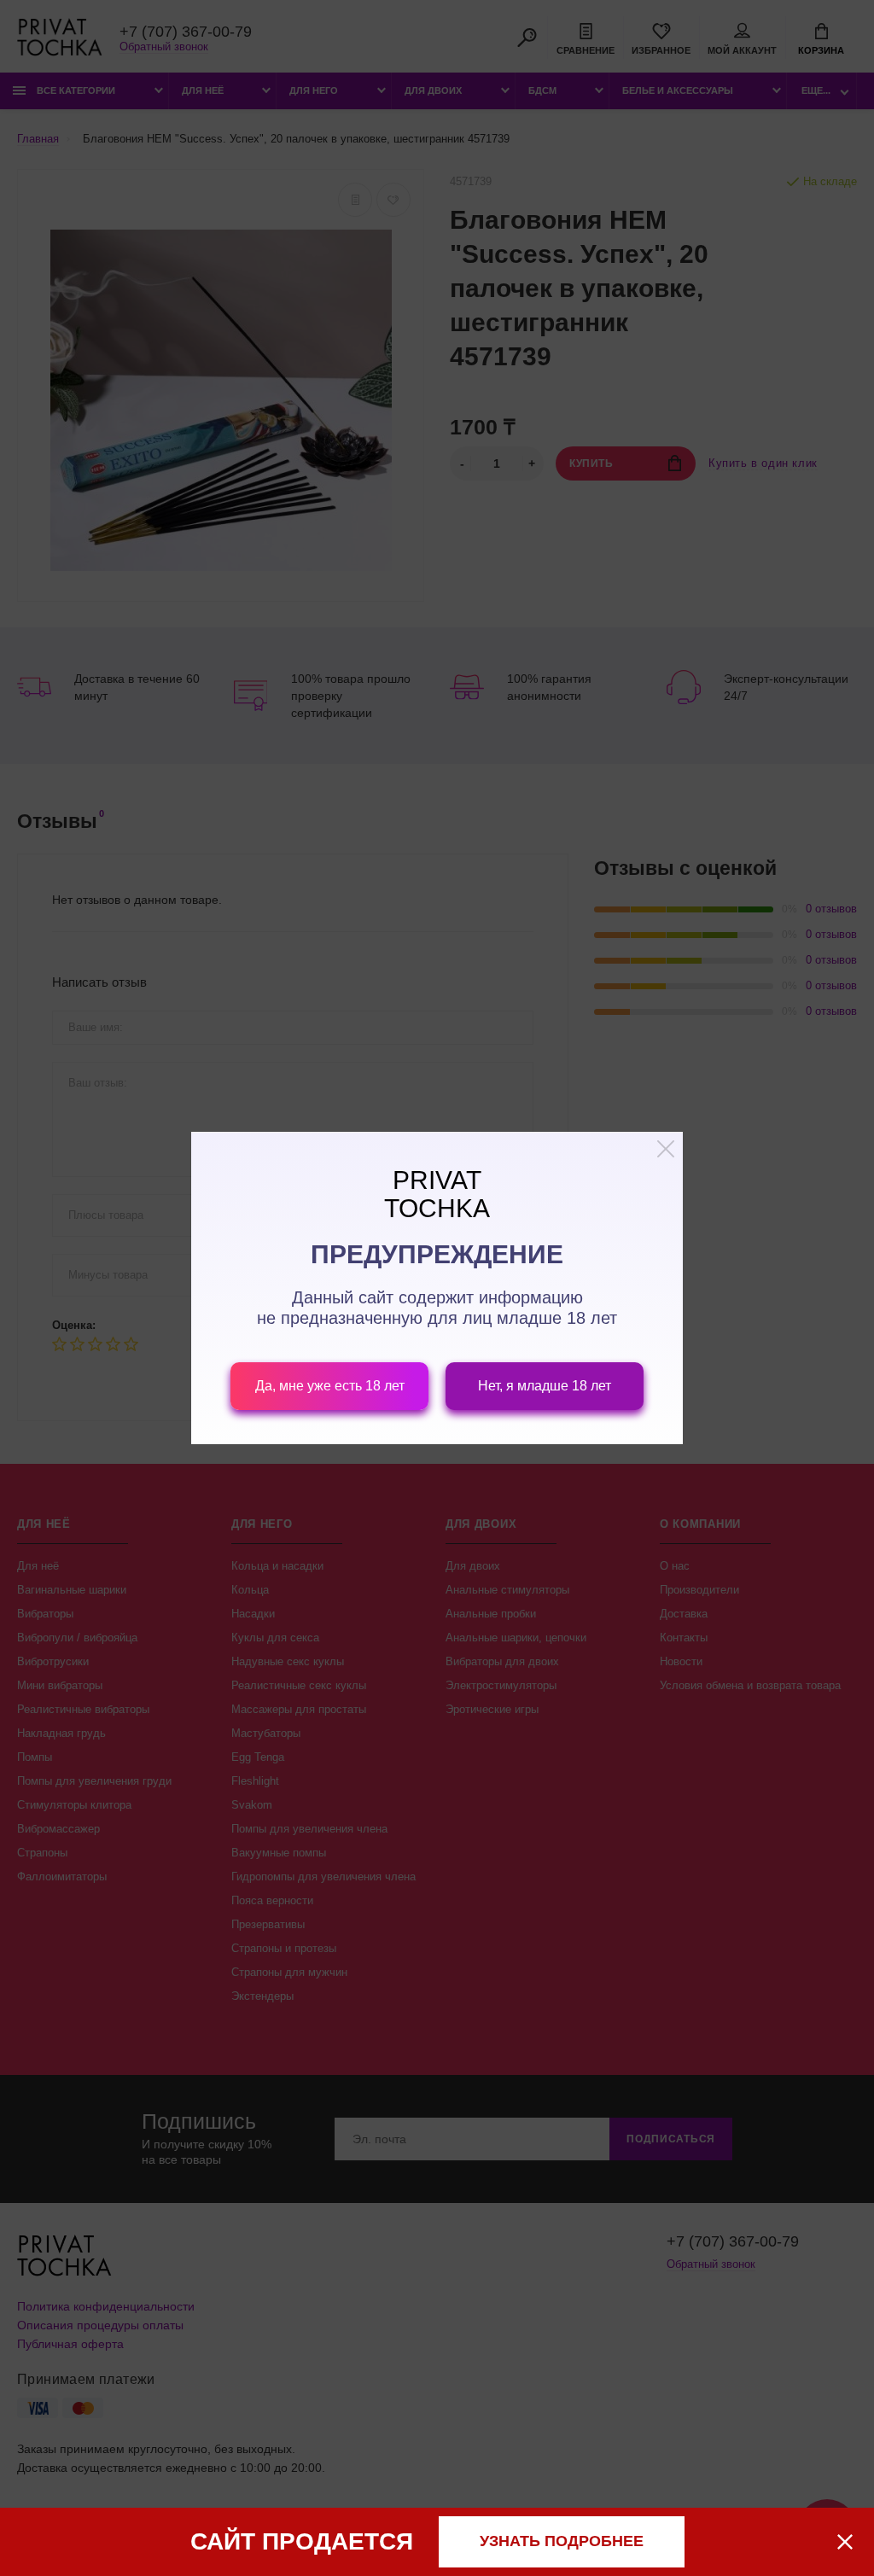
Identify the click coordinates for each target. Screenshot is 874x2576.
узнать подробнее (562, 2541)
